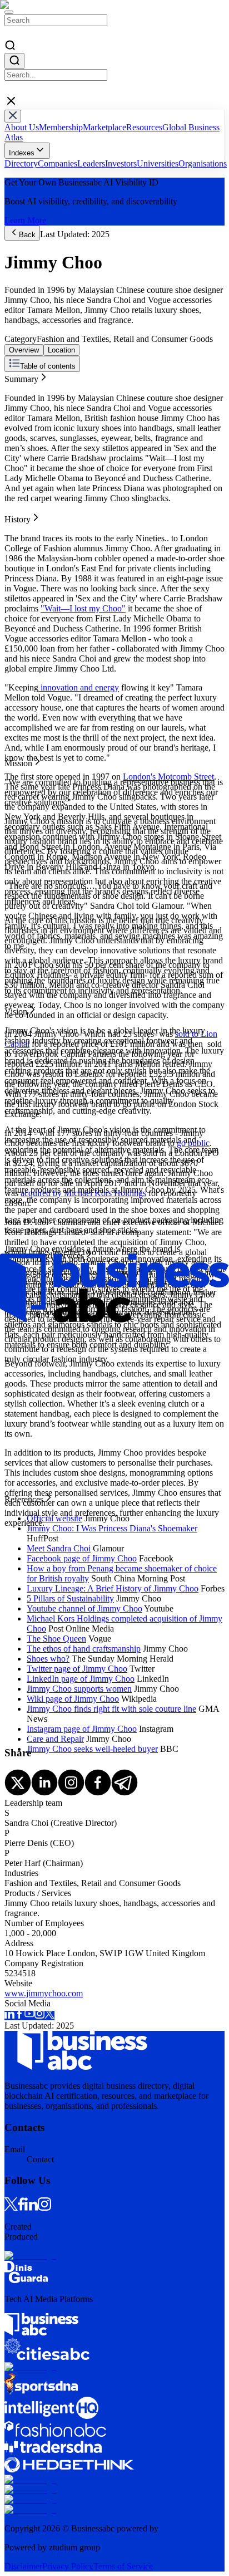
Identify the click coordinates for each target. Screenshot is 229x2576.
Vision (16, 407)
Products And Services (44, 417)
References (24, 427)
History (18, 387)
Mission (18, 397)
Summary (21, 377)
